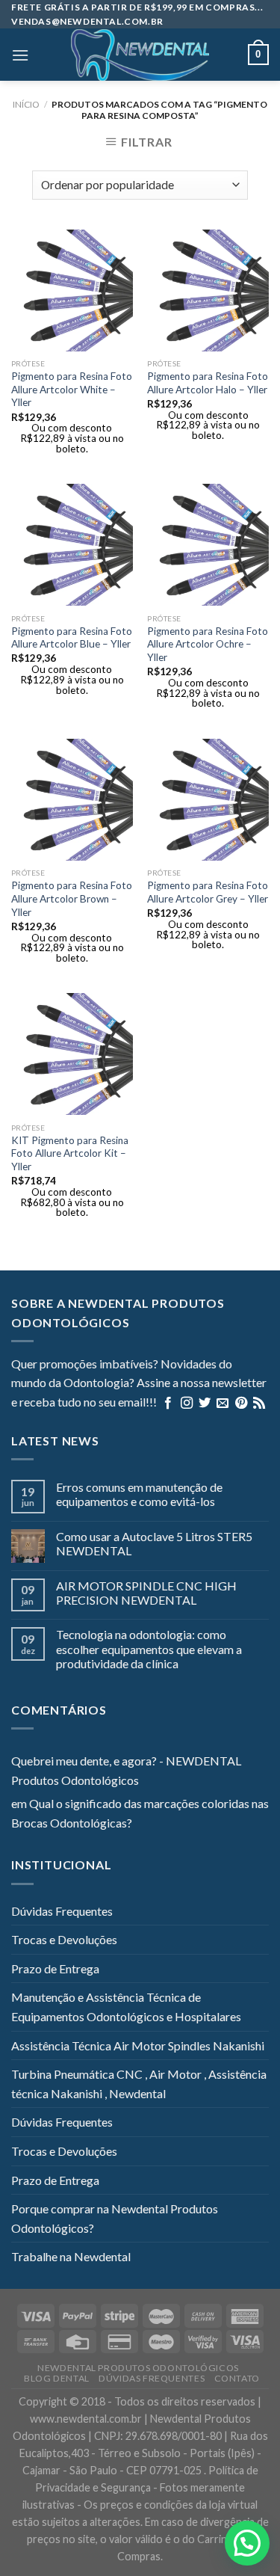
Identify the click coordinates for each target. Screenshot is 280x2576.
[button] (247, 2543)
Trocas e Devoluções (64, 1939)
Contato (237, 2378)
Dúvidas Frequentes (62, 1911)
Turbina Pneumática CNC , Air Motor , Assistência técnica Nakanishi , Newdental (139, 2084)
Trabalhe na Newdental (71, 2256)
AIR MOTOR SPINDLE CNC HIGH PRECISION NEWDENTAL (146, 1593)
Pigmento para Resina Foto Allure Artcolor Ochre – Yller (208, 644)
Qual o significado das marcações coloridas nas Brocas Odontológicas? (140, 1813)
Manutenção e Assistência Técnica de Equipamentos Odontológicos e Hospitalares (126, 2007)
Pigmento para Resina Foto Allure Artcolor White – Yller (72, 389)
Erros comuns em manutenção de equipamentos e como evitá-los (139, 1494)
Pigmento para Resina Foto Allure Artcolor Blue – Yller (72, 638)
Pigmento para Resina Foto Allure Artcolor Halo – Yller (208, 383)
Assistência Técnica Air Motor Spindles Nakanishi (138, 2045)
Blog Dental (57, 2378)
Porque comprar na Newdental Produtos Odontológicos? (115, 2218)
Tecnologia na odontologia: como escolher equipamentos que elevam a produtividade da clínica (149, 1648)
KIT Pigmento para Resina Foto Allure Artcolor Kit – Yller (70, 1153)
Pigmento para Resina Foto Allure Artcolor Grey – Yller (208, 892)
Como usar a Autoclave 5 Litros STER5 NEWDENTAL (154, 1543)
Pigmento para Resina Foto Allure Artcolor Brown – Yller (72, 898)
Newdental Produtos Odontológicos (138, 2368)
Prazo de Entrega (55, 1968)
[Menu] (20, 55)
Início (26, 104)
